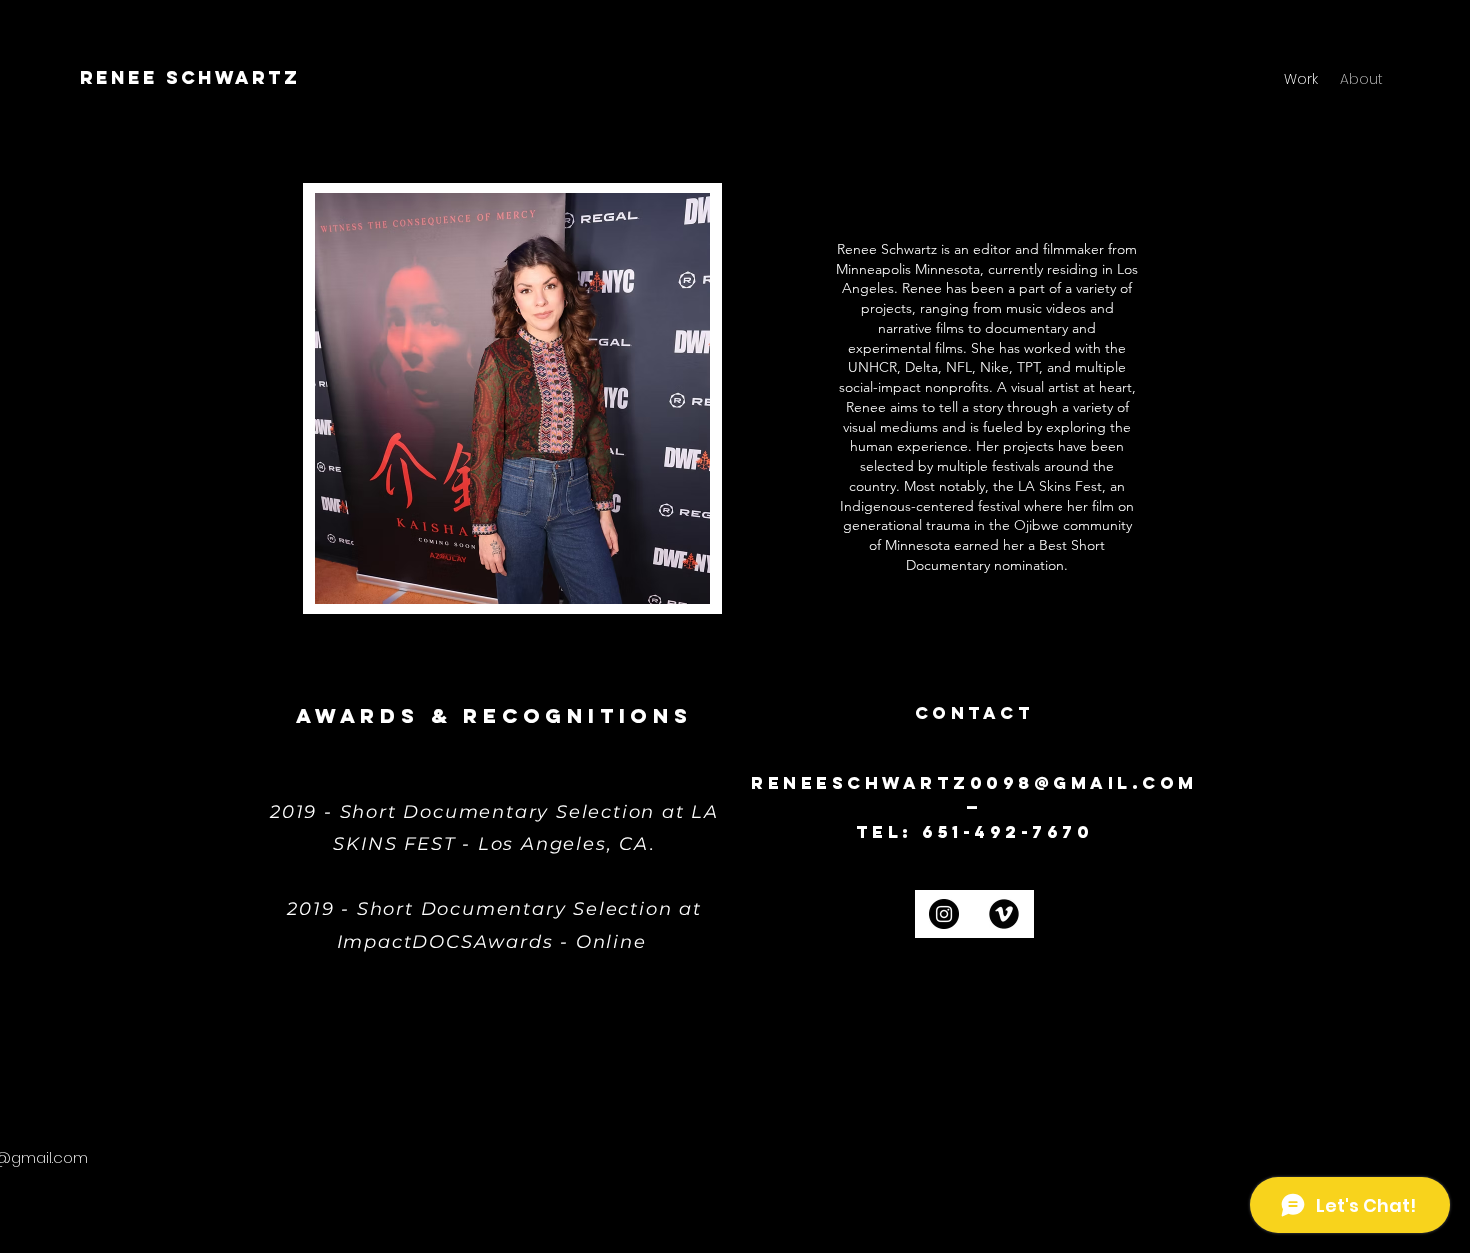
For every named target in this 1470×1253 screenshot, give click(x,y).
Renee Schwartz (190, 77)
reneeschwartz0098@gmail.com (974, 783)
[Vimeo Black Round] (1004, 914)
